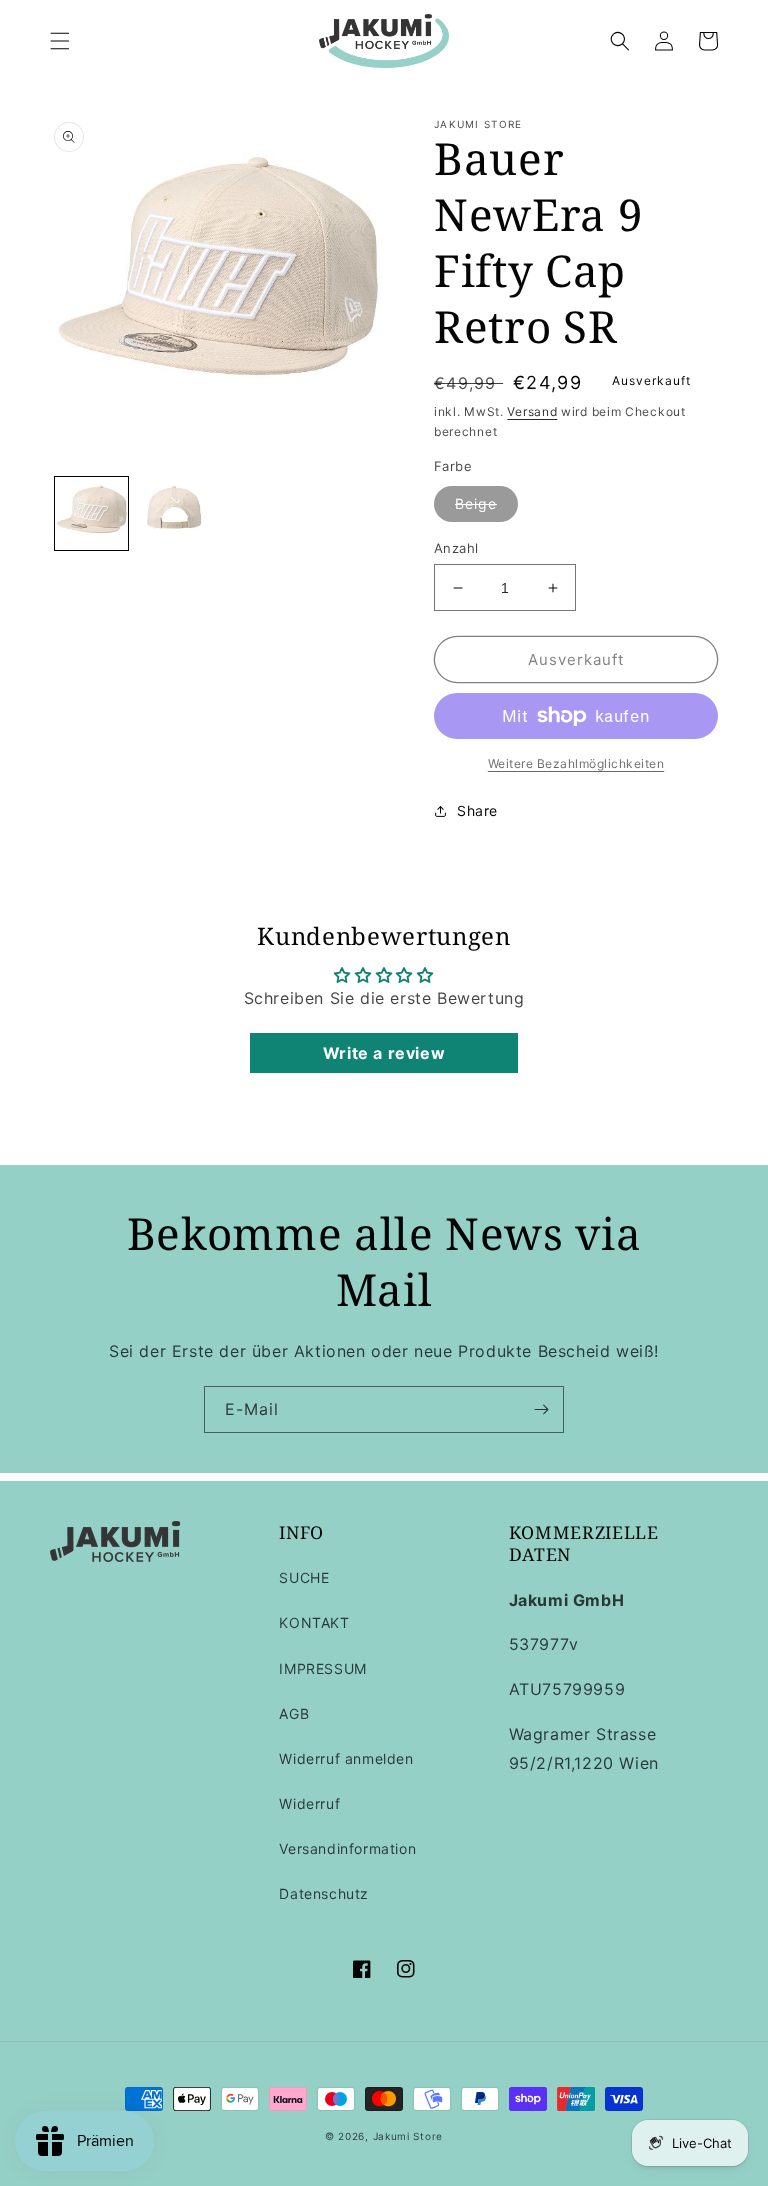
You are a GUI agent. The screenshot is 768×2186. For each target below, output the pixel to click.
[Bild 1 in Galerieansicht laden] (91, 513)
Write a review (384, 1053)
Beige (476, 503)
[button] (60, 41)
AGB (294, 1713)
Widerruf (309, 1803)
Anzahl (456, 548)
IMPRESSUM (322, 1668)
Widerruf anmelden (346, 1758)
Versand (532, 411)
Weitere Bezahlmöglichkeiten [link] (576, 763)
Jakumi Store (408, 2136)
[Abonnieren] (541, 1409)
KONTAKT (314, 1622)
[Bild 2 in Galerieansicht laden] (174, 513)
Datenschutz (324, 1893)
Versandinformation (347, 1848)
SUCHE (304, 1577)
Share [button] (477, 810)
